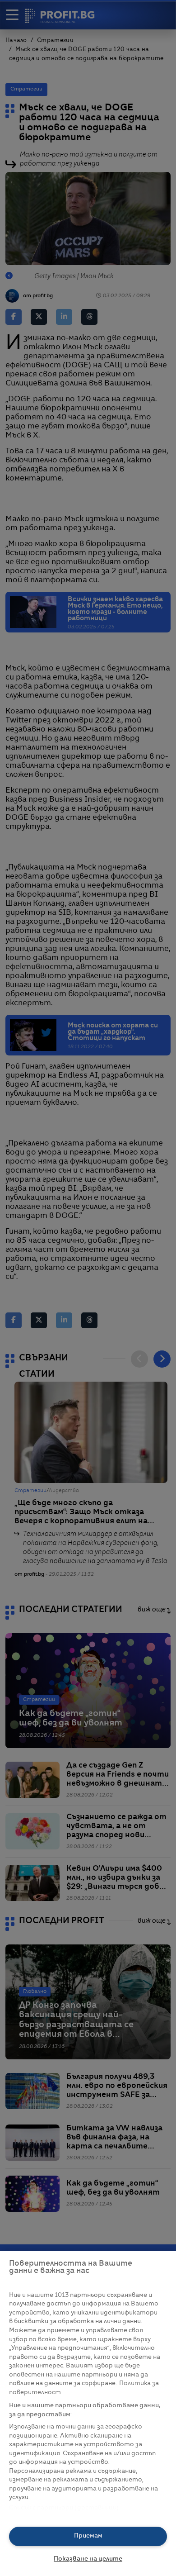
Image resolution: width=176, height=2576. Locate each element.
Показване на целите (88, 2559)
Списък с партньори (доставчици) (64, 2508)
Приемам (88, 2536)
